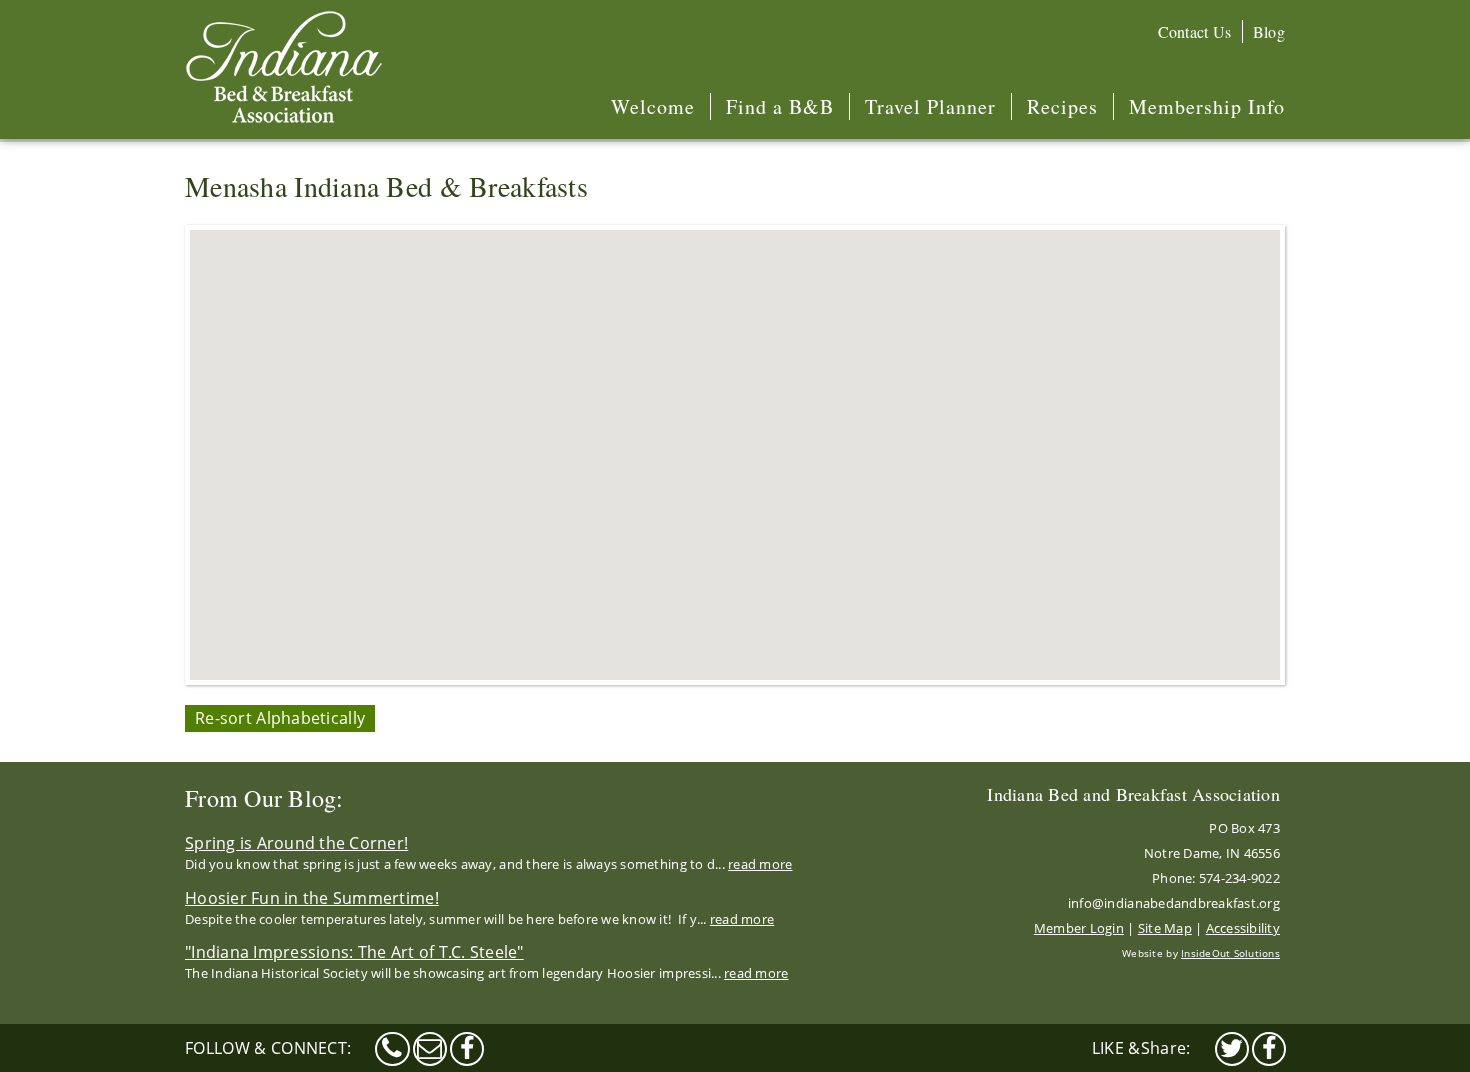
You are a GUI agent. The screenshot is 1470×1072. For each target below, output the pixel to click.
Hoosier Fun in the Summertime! (312, 898)
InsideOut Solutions (1230, 953)
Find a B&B (780, 106)
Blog (1269, 31)
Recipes (1062, 106)
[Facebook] (467, 1049)
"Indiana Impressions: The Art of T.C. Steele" (354, 952)
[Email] (430, 1049)
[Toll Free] (392, 1049)
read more (760, 864)
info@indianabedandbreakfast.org (1174, 903)
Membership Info (1207, 106)
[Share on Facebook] (1269, 1049)
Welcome (653, 106)
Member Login (1079, 928)
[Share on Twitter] (1232, 1049)
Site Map (1165, 928)
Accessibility (1243, 928)
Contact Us (1195, 31)
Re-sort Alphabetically (280, 718)
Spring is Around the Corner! (296, 843)
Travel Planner (930, 106)
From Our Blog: (264, 798)
